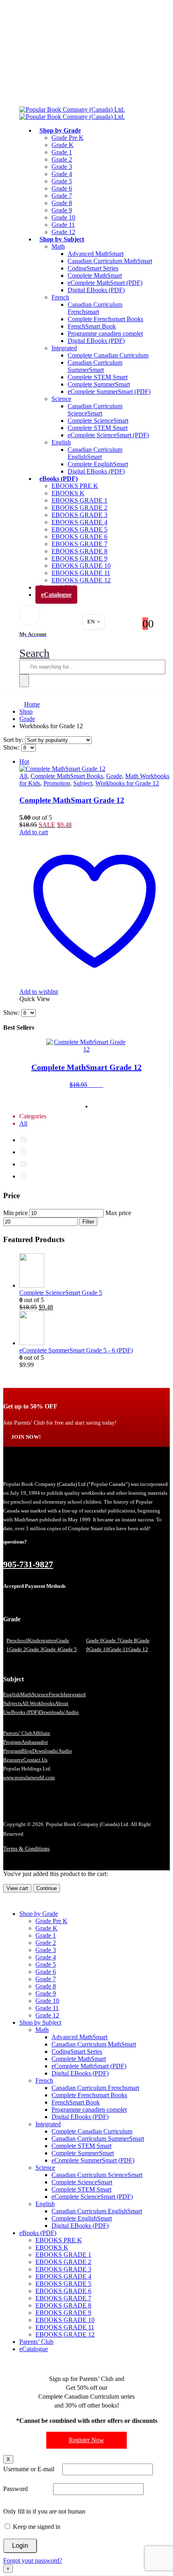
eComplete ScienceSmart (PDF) (108, 435)
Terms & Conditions (26, 1849)
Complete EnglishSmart (98, 464)
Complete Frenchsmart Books (105, 319)
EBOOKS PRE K (75, 486)
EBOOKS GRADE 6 (79, 537)
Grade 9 (62, 210)
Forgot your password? (33, 2560)
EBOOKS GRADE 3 (79, 515)
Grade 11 (63, 225)
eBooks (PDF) (59, 479)
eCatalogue (56, 595)
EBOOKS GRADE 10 (81, 566)
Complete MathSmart (95, 275)
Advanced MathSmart (96, 254)
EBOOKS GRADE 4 (79, 522)
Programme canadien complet (105, 333)
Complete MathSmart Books (67, 776)
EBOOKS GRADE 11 (81, 573)
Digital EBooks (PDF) (96, 290)
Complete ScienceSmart (98, 421)
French (60, 297)
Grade (114, 776)
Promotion (57, 783)
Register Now (86, 2440)
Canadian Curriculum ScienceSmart (95, 410)
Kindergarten (42, 1640)
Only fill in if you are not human (44, 2511)
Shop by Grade (60, 130)
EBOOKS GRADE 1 (79, 500)
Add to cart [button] (34, 832)
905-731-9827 (28, 1564)
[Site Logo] (72, 113)
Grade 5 (62, 181)
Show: (12, 747)
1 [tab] (86, 1107)
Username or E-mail (29, 2469)
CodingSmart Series (93, 268)
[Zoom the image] (86, 1470)
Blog (27, 1751)
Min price (15, 1213)
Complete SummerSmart (99, 384)
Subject (83, 783)
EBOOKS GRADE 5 (79, 529)
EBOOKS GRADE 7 (79, 544)
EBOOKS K (68, 493)
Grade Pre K (68, 138)
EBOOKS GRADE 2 (79, 508)
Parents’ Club (18, 1733)
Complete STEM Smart (98, 377)
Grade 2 (62, 159)
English (61, 442)
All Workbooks (38, 1703)
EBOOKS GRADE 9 (79, 558)
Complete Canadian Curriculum (108, 355)
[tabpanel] (86, 1064)
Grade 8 (62, 203)
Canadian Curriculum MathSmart (110, 261)
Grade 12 (138, 1649)
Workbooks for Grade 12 (127, 783)
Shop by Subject (62, 239)
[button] (34, 653)
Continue (46, 1888)
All (23, 776)
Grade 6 (62, 188)
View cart (17, 1888)
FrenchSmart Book (92, 326)
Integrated (64, 348)
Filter (88, 1222)
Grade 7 (62, 196)
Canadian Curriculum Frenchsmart (95, 308)
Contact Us (35, 1760)
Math (58, 246)
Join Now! (26, 1437)
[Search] (24, 681)
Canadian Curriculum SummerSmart (95, 366)
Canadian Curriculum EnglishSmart (95, 453)
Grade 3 (62, 167)
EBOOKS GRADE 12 (65, 2334)
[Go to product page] (95, 1271)
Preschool (17, 1640)
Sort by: (14, 740)
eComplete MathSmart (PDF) (105, 283)
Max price (118, 1213)
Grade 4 (62, 174)
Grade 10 (63, 217)
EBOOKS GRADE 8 (79, 551)
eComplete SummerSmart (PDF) (109, 392)
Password (15, 2489)
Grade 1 (62, 152)
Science (61, 399)
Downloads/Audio (59, 1712)
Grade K (63, 145)
